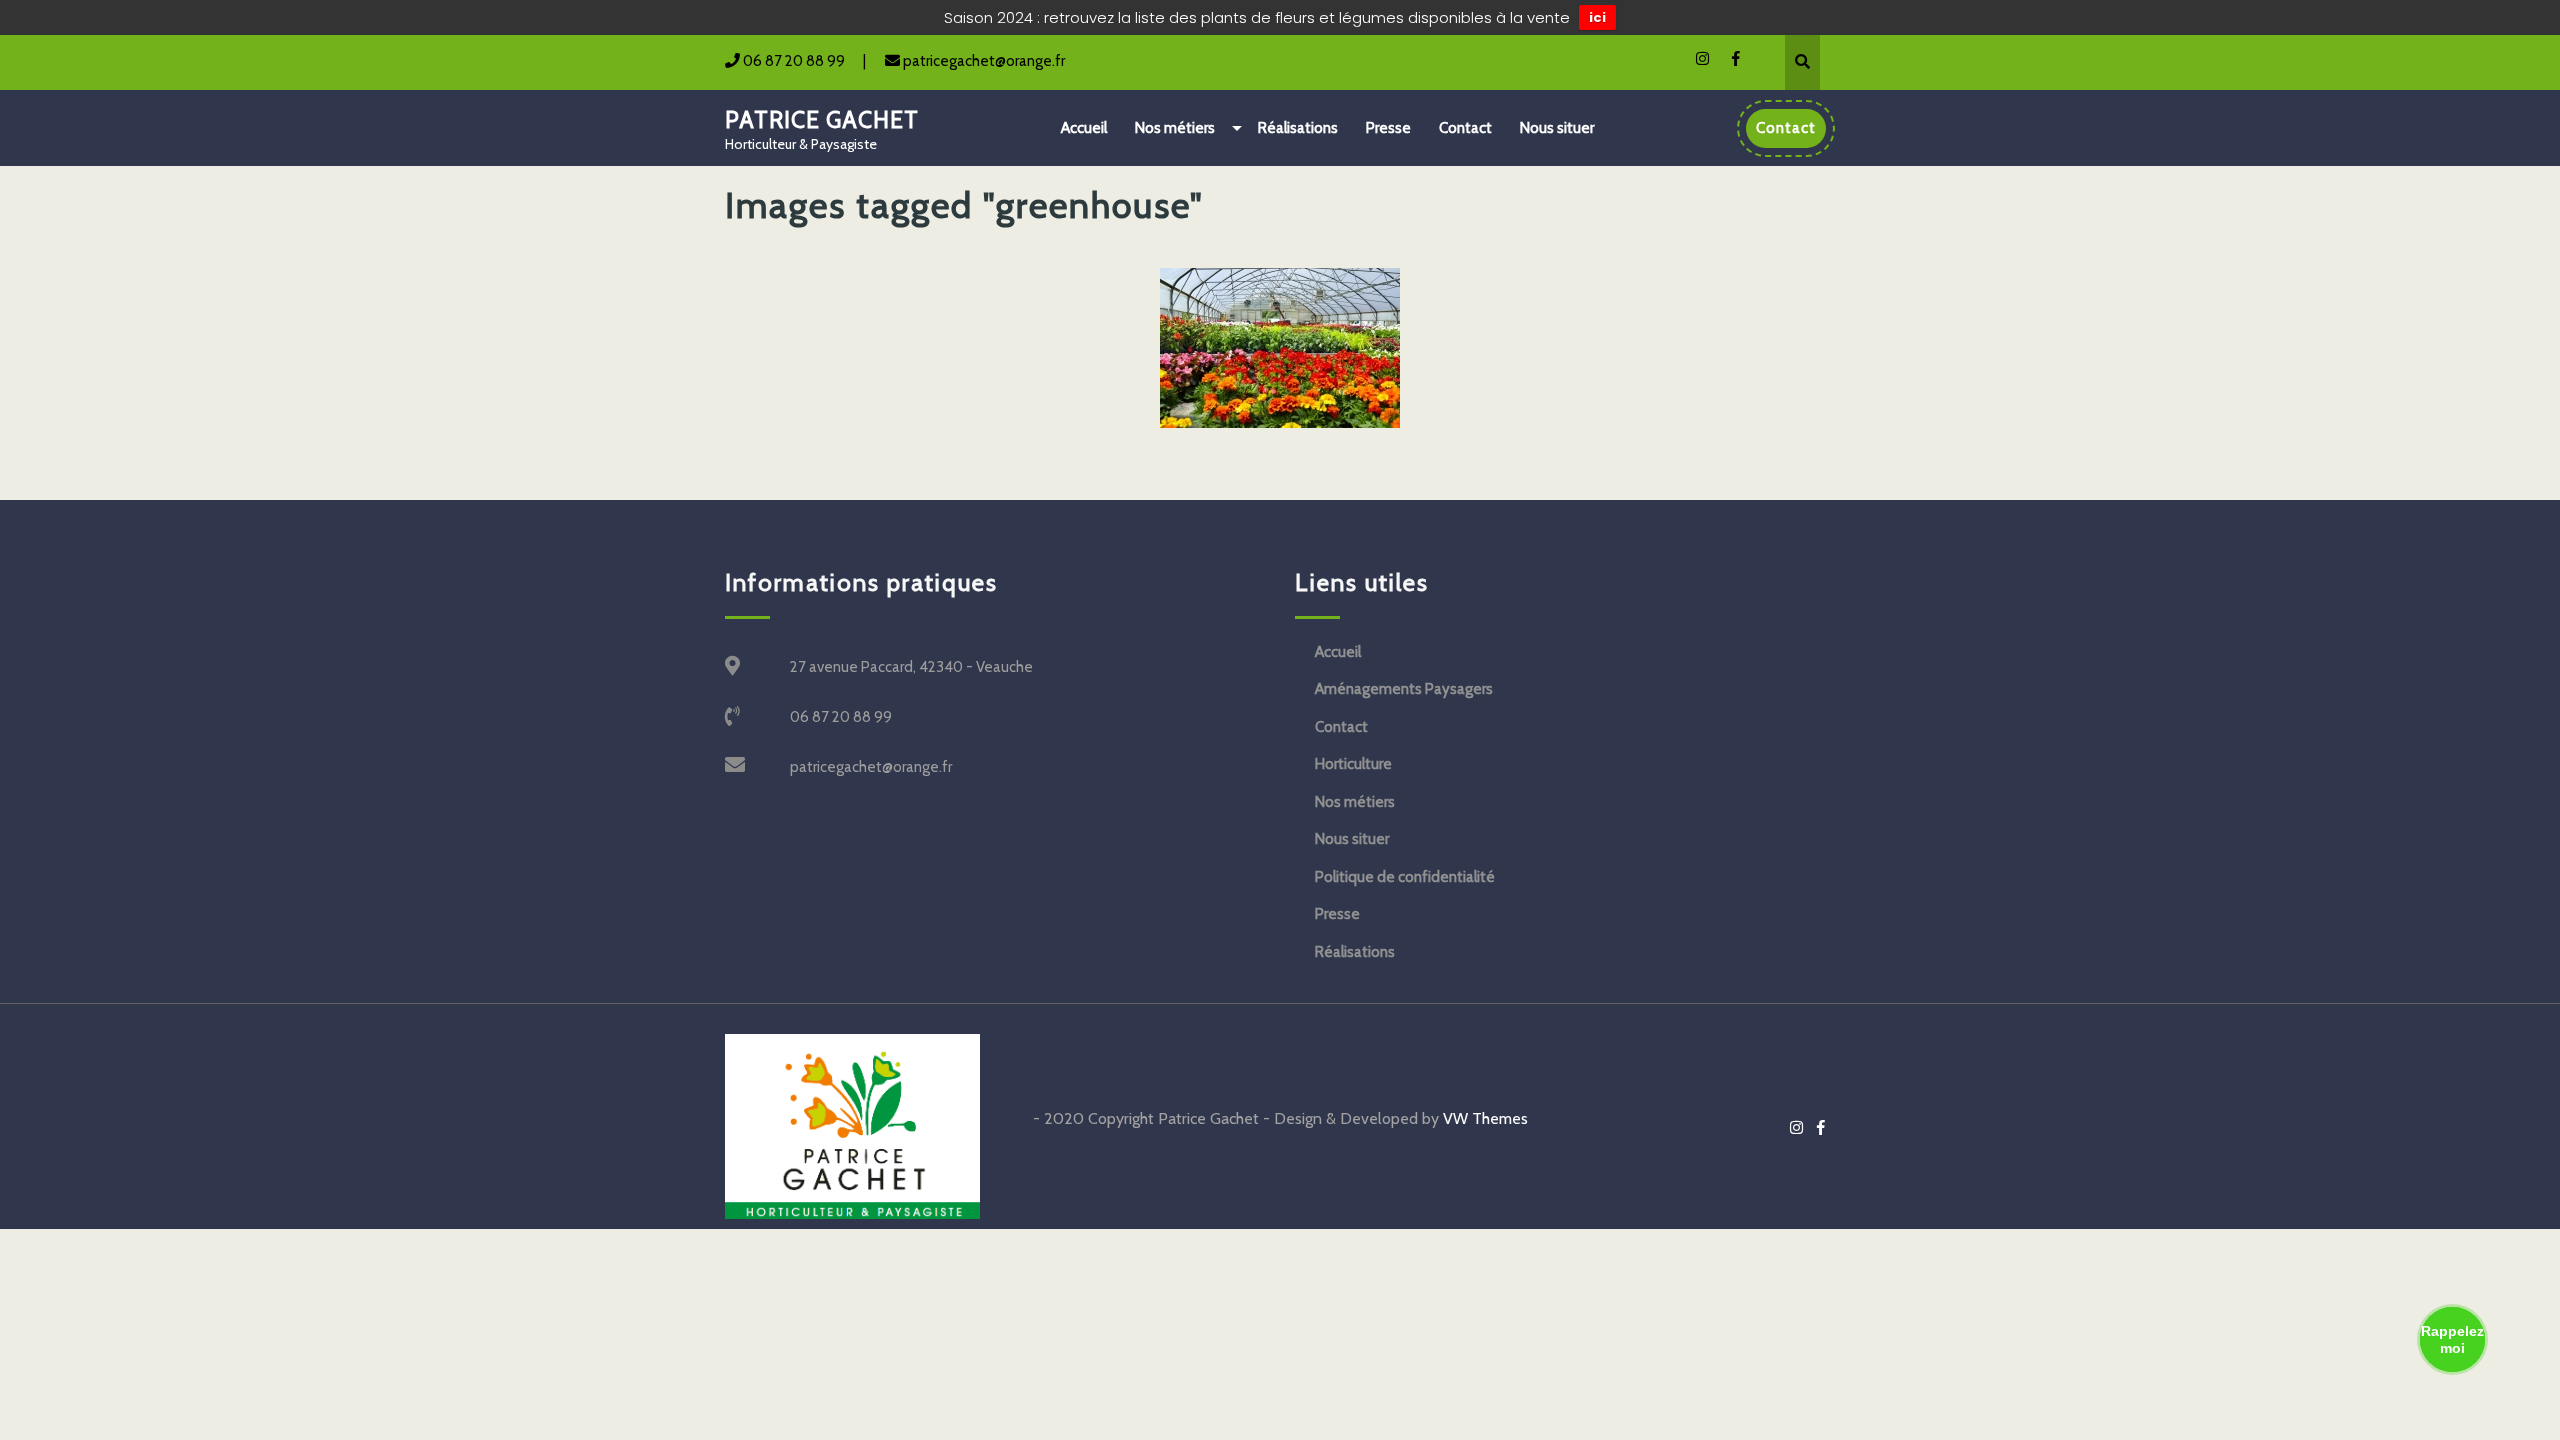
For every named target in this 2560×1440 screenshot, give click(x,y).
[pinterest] (1693, 57)
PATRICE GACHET (822, 120)
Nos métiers (1175, 128)
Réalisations (1298, 128)
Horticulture (1353, 764)
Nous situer (1557, 128)
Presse (1388, 128)
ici (1597, 17)
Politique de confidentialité (1405, 877)
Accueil (1084, 128)
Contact (1465, 128)
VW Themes (1483, 1118)
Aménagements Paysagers (1404, 689)
